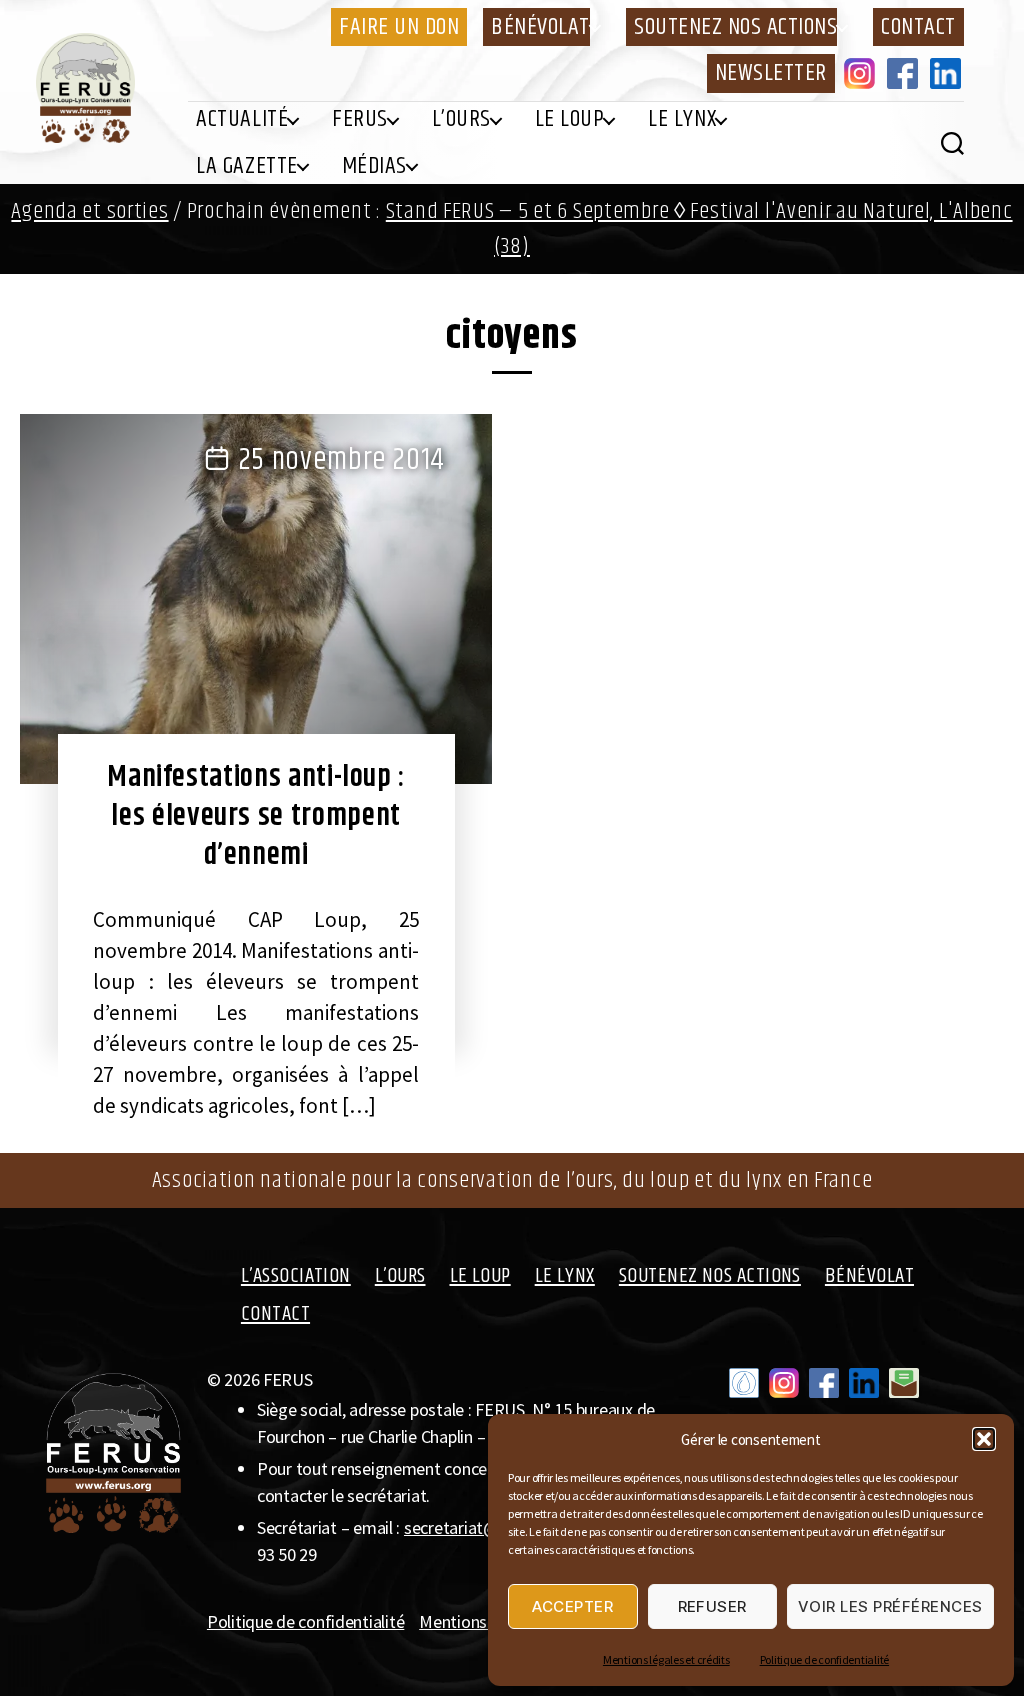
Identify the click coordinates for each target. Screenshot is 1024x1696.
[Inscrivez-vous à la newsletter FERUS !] (904, 1383)
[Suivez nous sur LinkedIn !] (864, 1383)
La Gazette (246, 166)
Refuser (713, 1606)
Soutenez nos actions (735, 27)
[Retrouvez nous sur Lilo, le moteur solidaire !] (744, 1383)
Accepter (572, 1606)
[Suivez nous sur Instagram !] (784, 1383)
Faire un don (399, 27)
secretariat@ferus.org (484, 1527)
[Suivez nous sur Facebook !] (824, 1383)
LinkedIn (949, 73)
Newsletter (771, 73)
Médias (374, 166)
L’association (296, 1276)
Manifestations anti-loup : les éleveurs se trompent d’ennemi (256, 816)
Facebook (906, 73)
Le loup (570, 119)
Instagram (863, 73)
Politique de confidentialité (824, 1659)
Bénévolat (540, 27)
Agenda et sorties (89, 211)
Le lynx (682, 119)
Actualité (242, 119)
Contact (918, 27)
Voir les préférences (890, 1606)
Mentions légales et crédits (666, 1659)
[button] (984, 1439)
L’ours (461, 119)
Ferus (360, 119)
